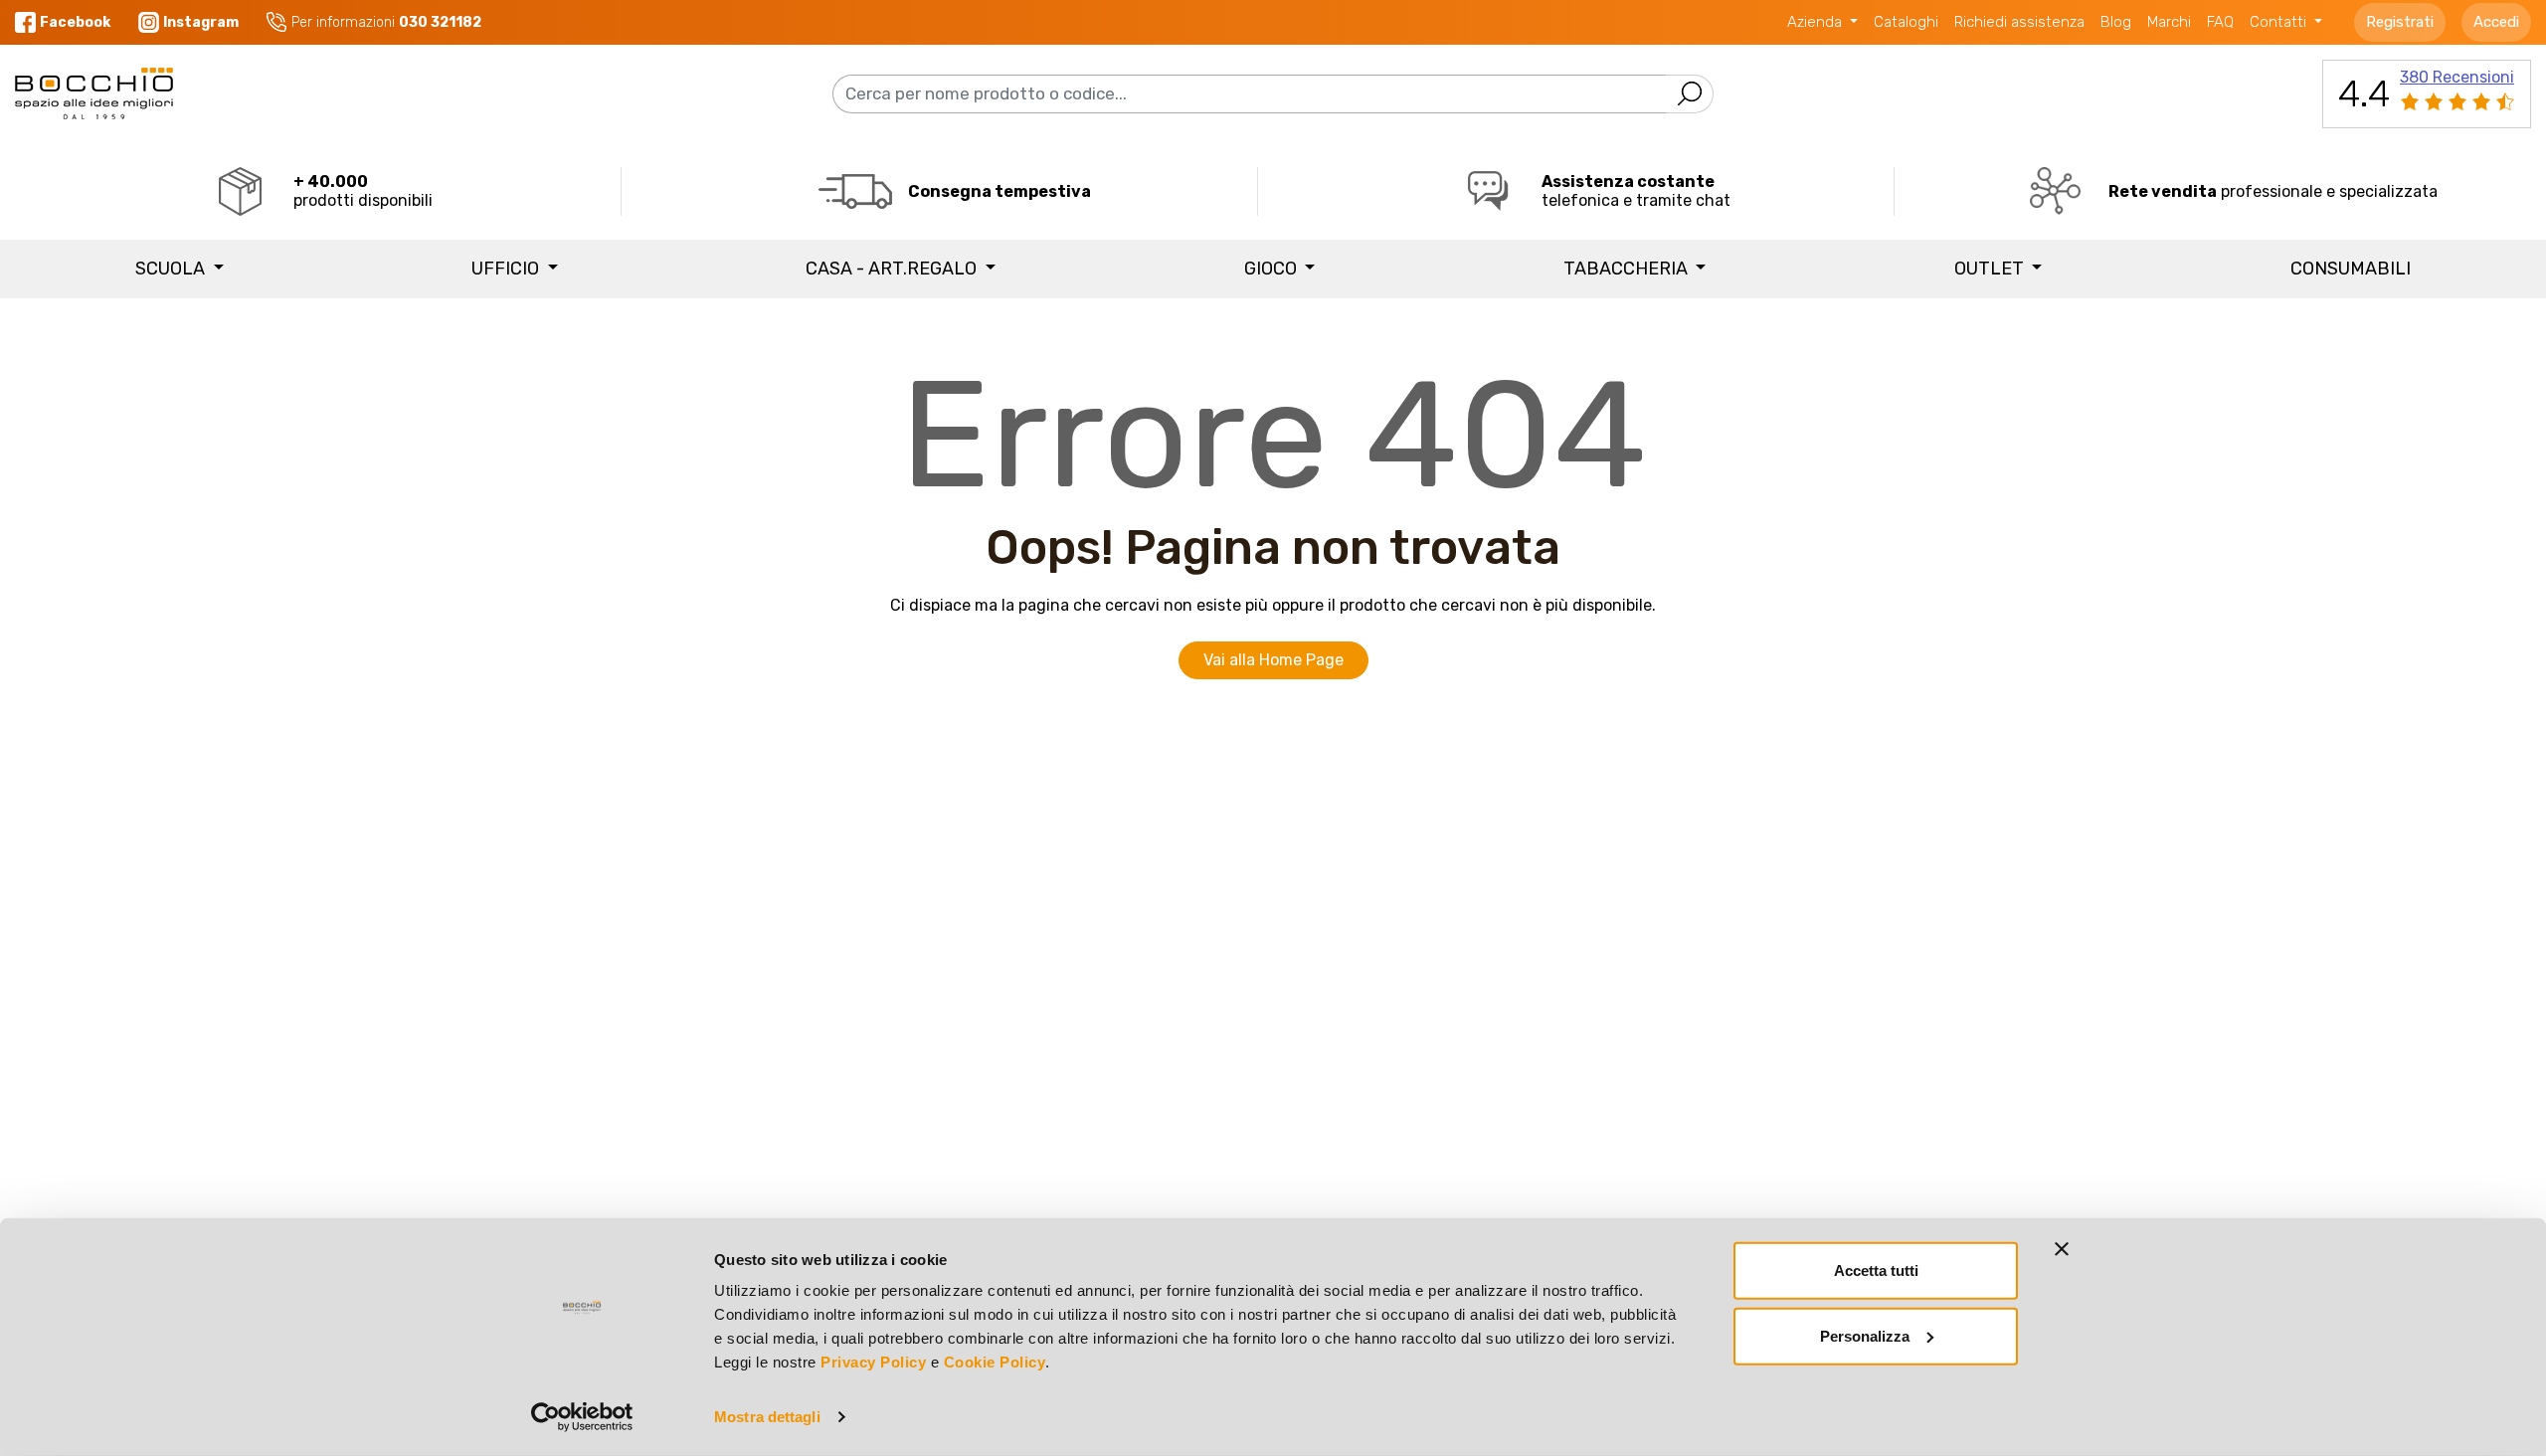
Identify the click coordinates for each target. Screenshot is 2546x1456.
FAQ (2220, 22)
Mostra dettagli (767, 1417)
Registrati (2400, 22)
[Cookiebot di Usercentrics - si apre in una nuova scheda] (582, 1417)
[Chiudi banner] (2062, 1249)
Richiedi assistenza (2019, 22)
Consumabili (2351, 269)
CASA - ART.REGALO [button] (893, 269)
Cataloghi (1906, 22)
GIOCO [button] (1273, 269)
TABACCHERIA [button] (1628, 269)
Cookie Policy (995, 1362)
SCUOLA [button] (172, 269)
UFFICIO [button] (507, 269)
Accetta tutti (1876, 1271)
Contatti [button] (2280, 22)
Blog (2116, 22)
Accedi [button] (2496, 22)
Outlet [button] (1991, 269)
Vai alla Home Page (1273, 660)
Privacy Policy (873, 1362)
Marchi (2169, 22)
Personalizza (1865, 1335)
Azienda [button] (1817, 22)
